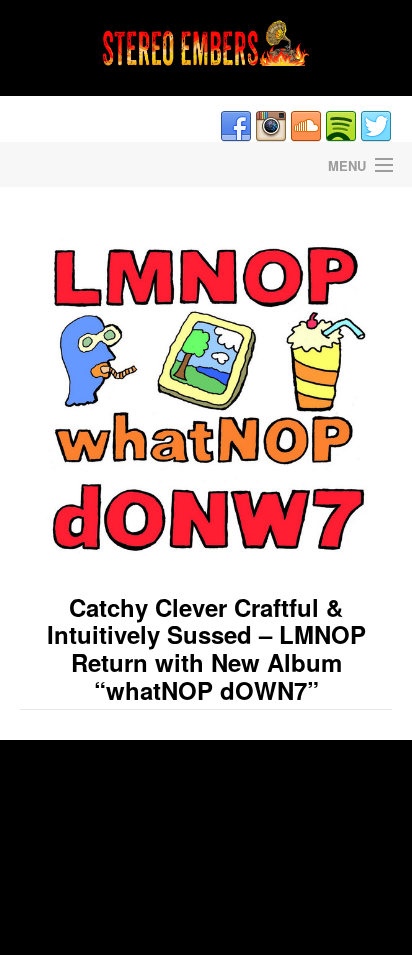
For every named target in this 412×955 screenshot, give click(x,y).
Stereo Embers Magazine (103, 164)
